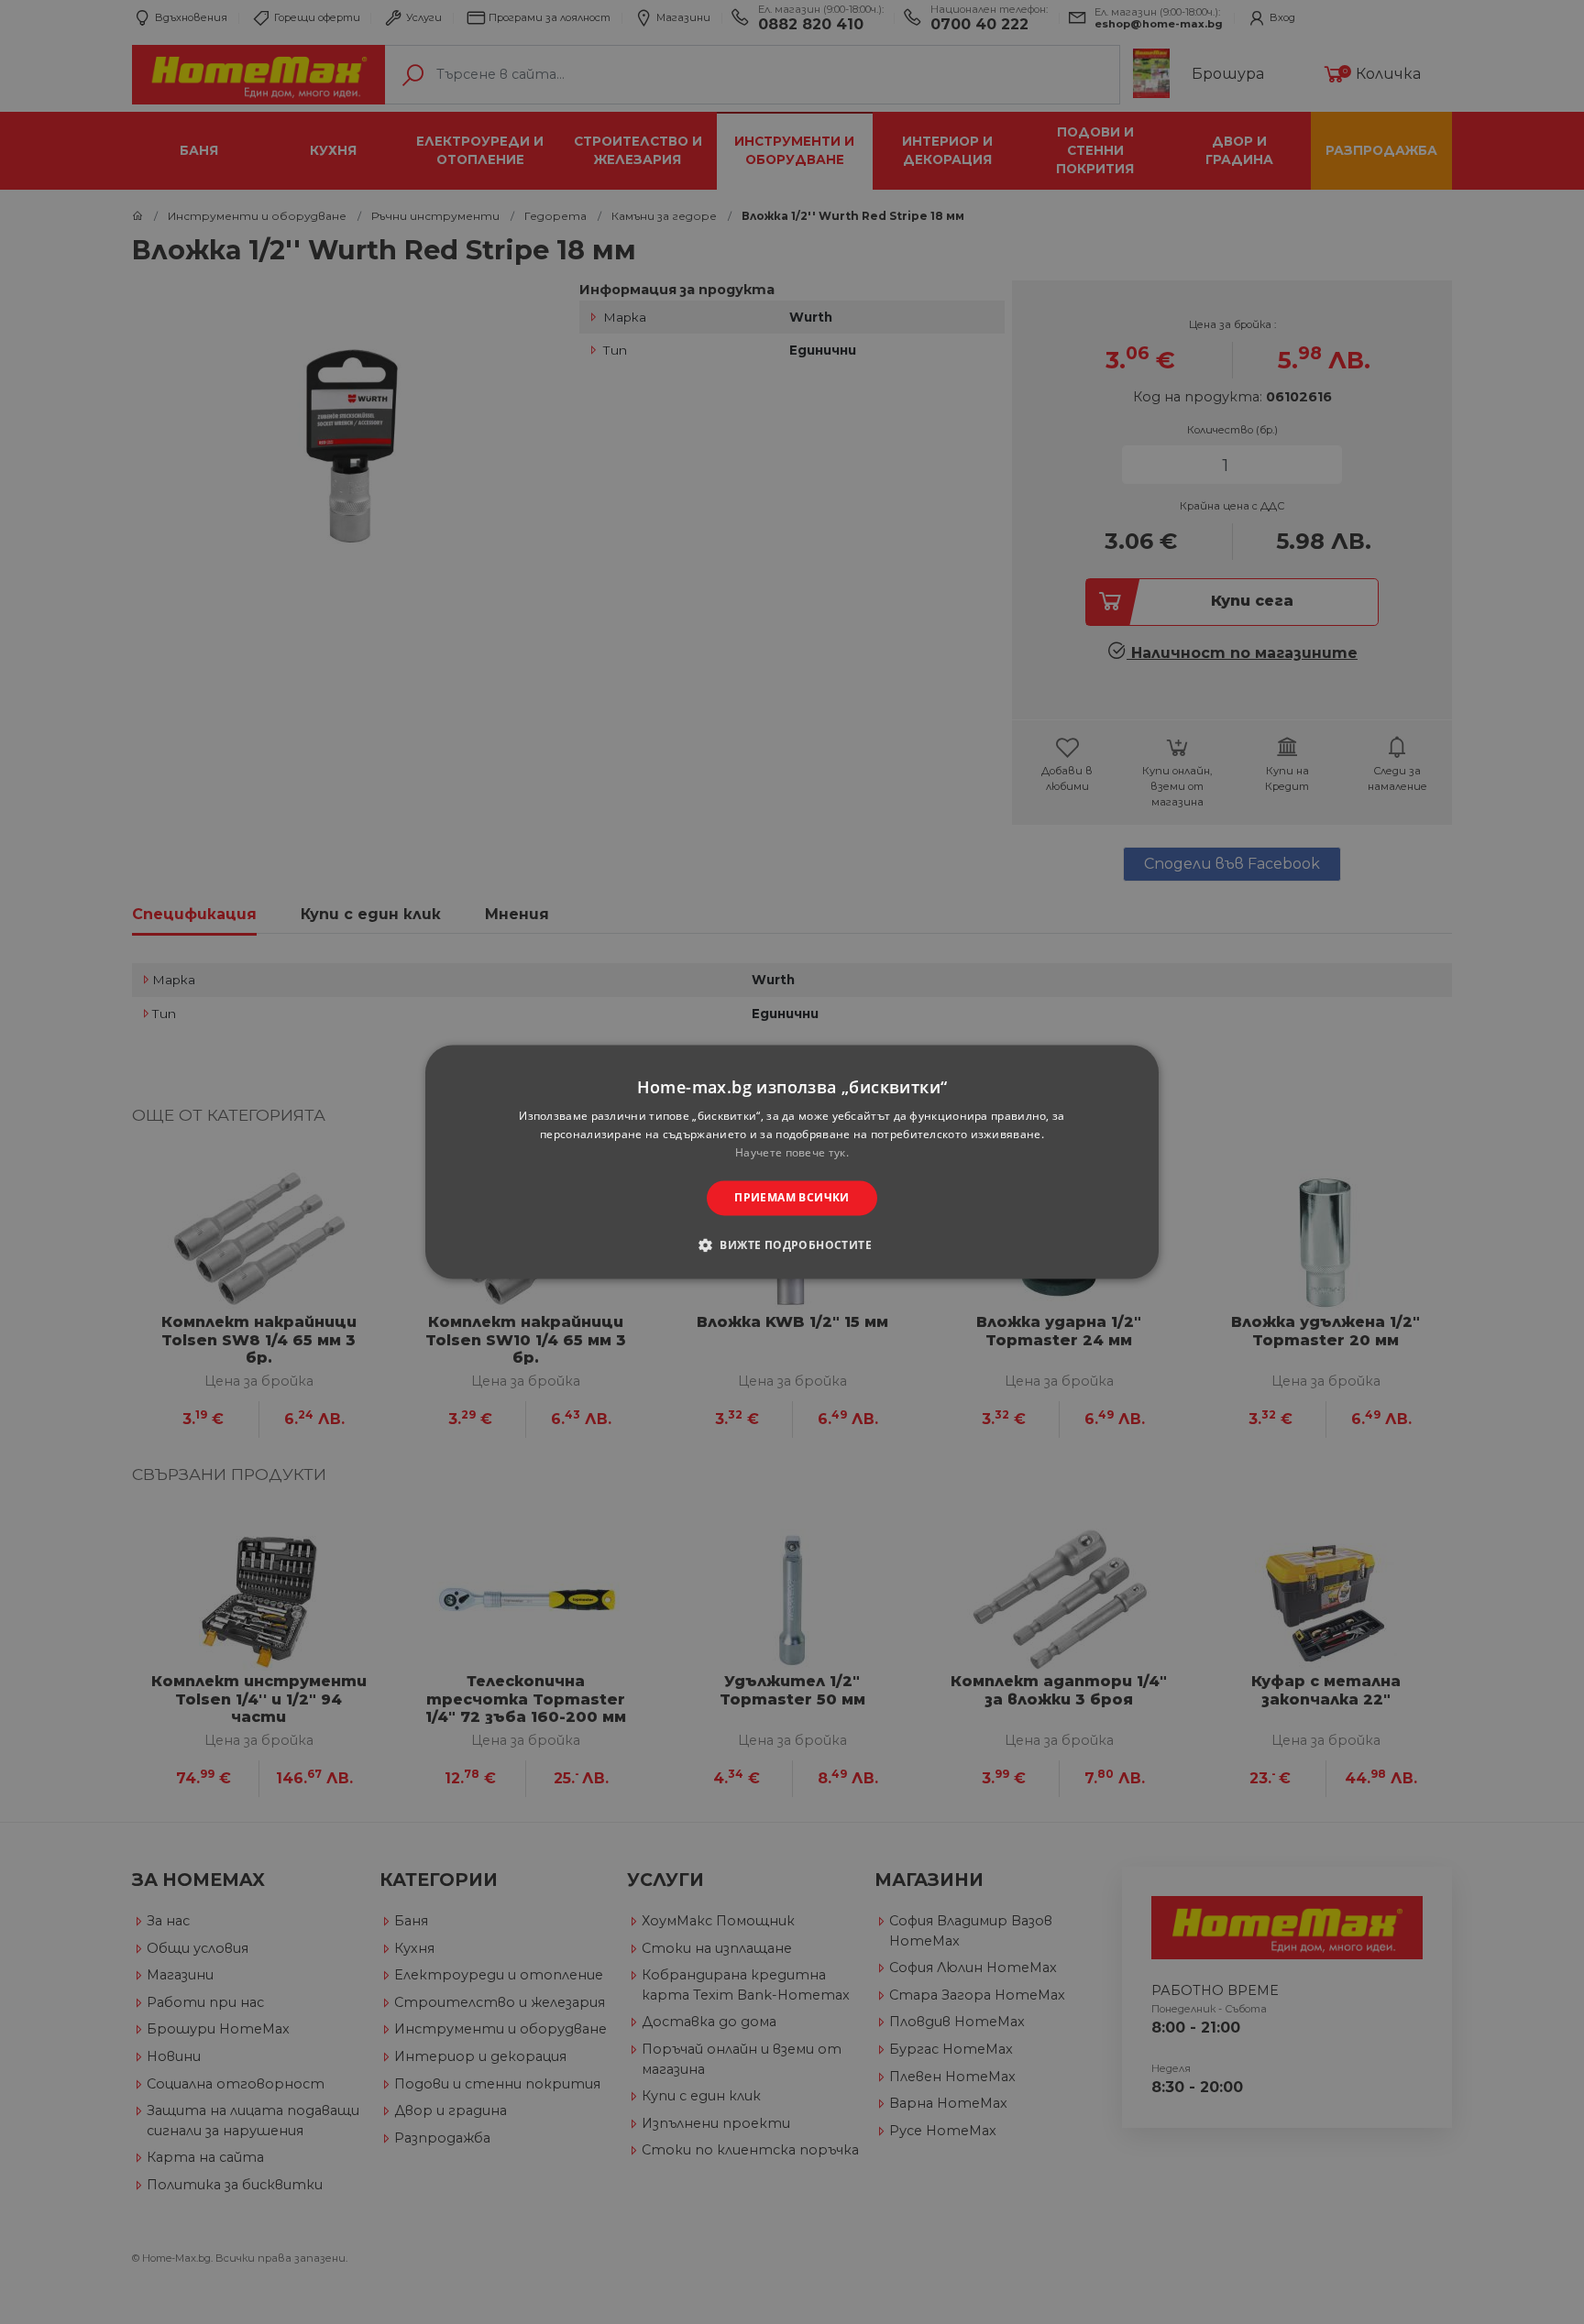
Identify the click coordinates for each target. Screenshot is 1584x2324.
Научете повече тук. (792, 1152)
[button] (792, 1245)
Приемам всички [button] (792, 1197)
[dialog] (792, 1162)
